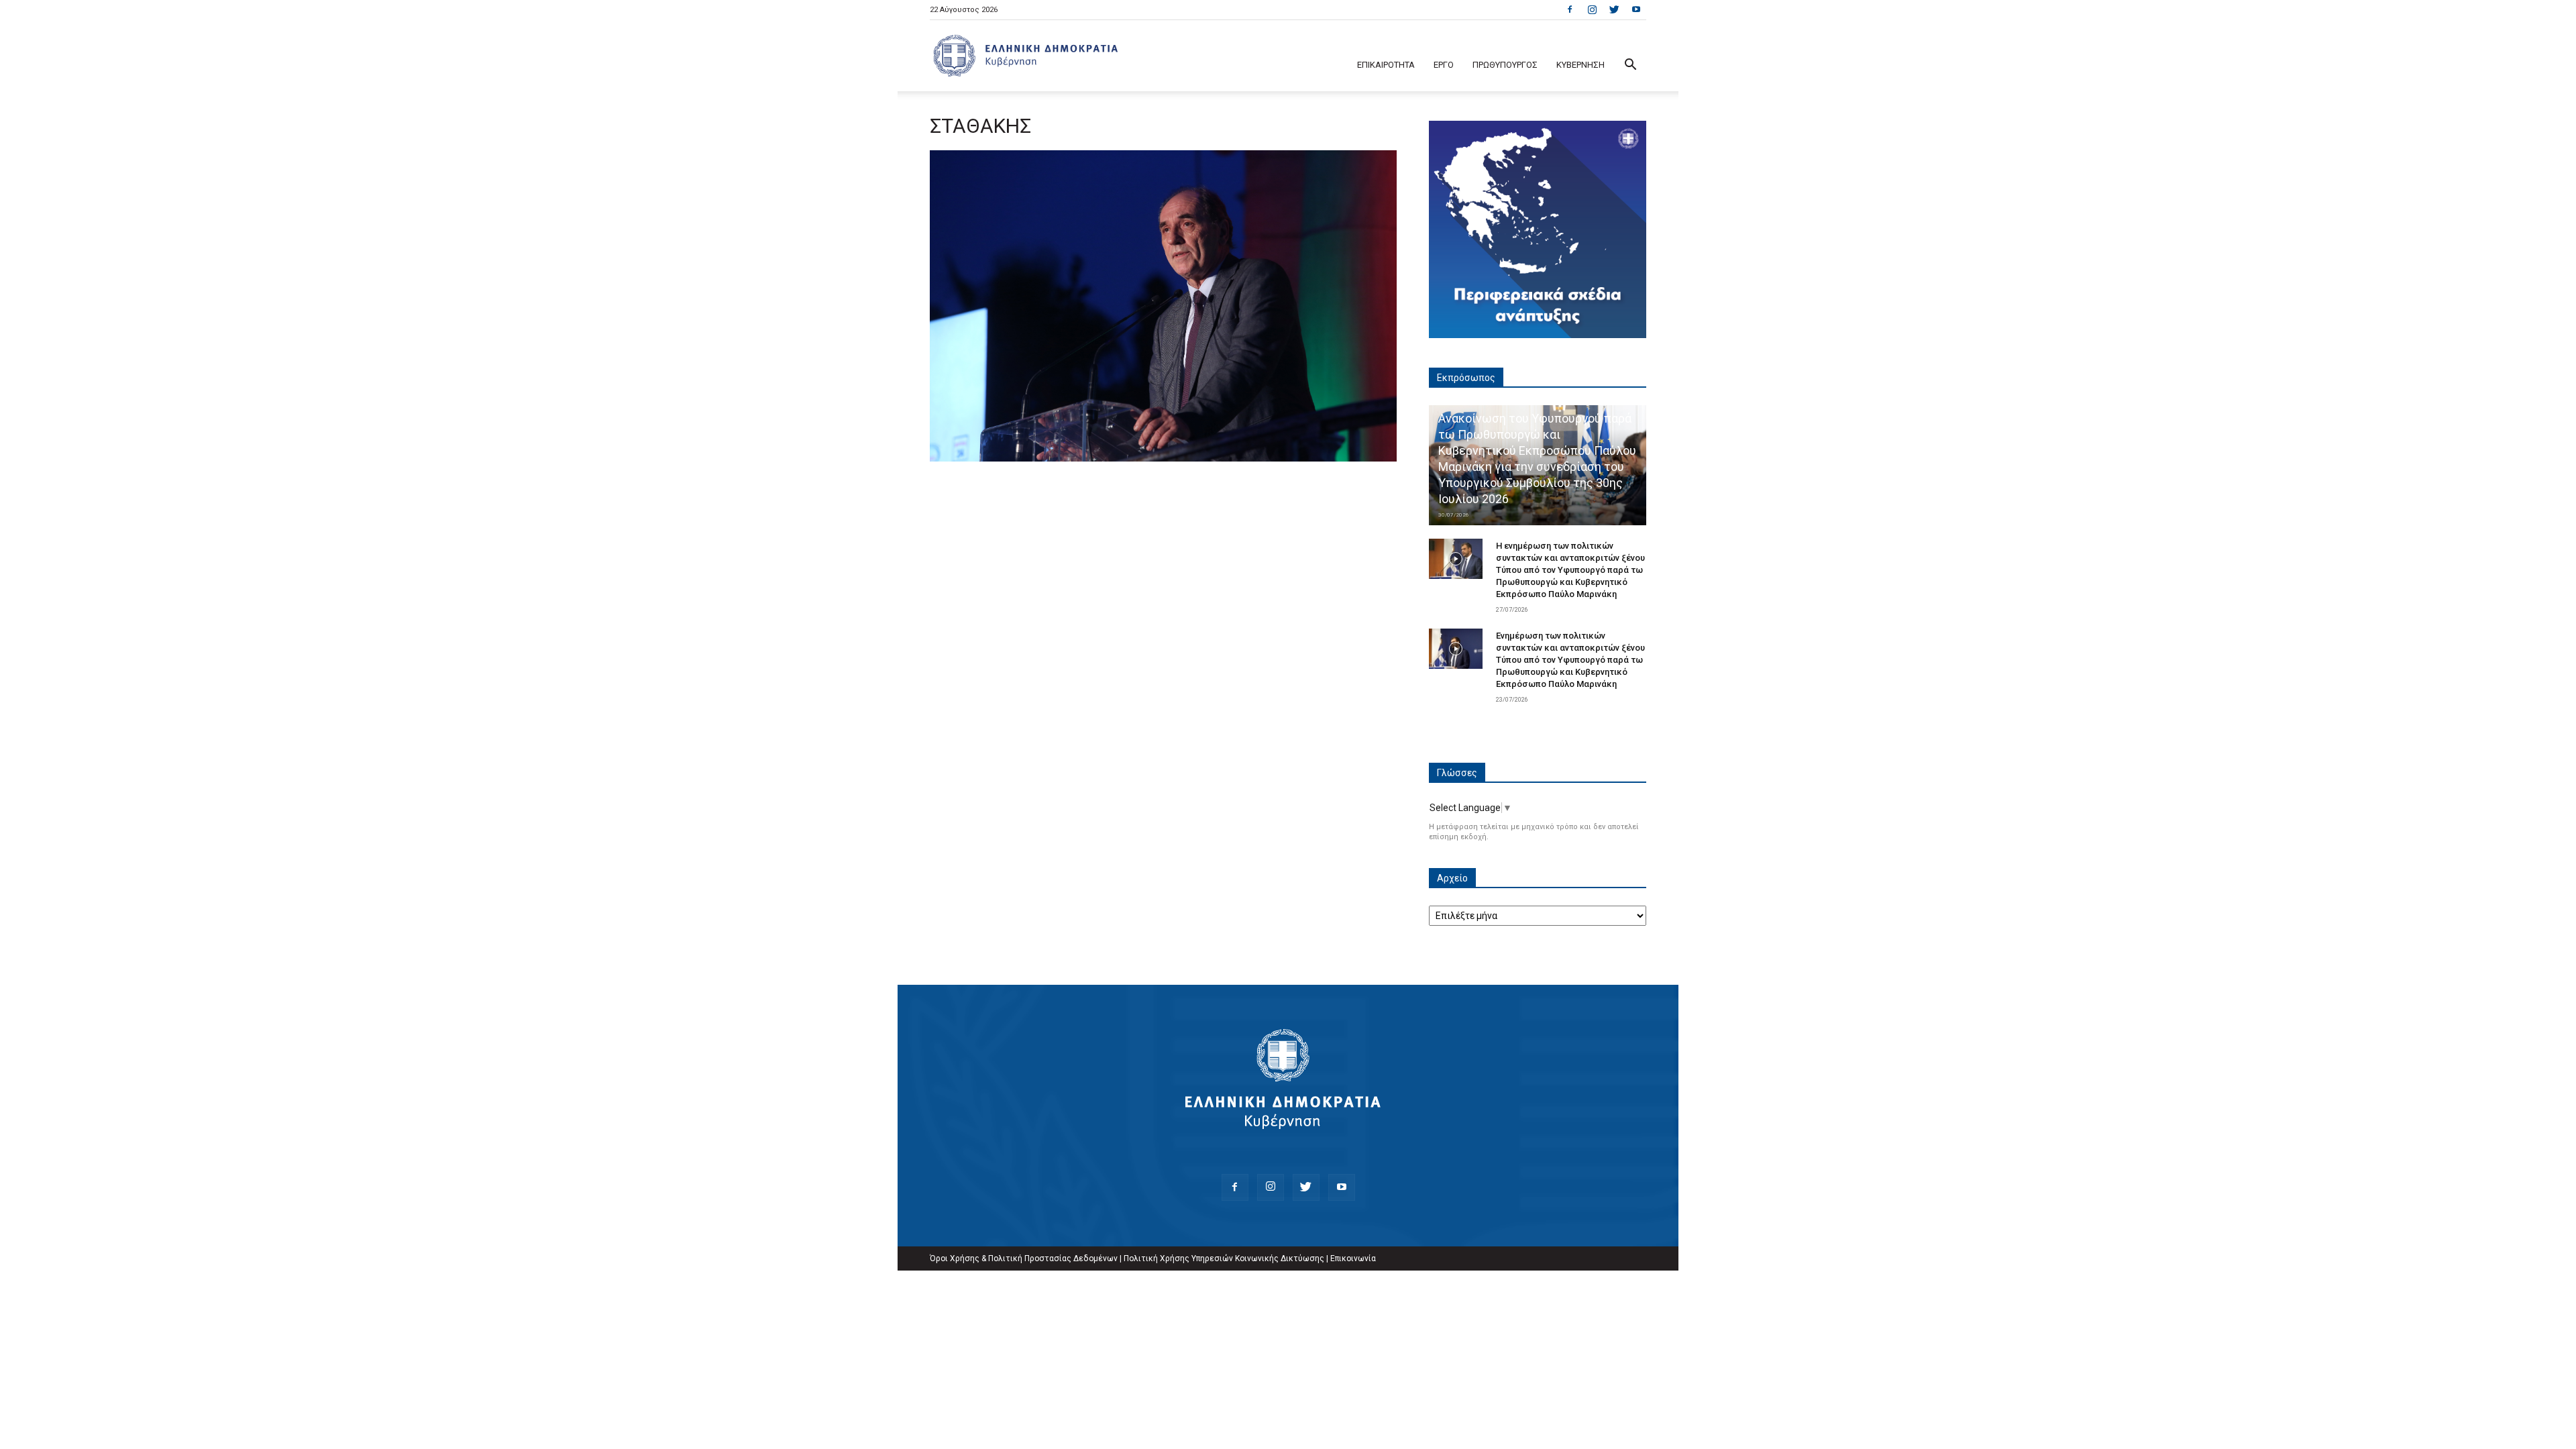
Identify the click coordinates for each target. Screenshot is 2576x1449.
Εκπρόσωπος (1466, 378)
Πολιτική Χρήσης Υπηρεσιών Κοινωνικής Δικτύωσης (1224, 1258)
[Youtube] (1636, 9)
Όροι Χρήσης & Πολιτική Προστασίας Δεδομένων (1024, 1258)
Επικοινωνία (1353, 1258)
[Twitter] (1614, 9)
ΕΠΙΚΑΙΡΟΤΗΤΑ (1386, 65)
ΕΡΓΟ (1444, 65)
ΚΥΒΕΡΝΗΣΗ (1580, 65)
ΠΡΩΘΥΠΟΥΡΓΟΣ (1505, 65)
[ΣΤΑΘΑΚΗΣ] (1163, 458)
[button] (1630, 66)
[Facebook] (1570, 9)
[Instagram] (1592, 9)
